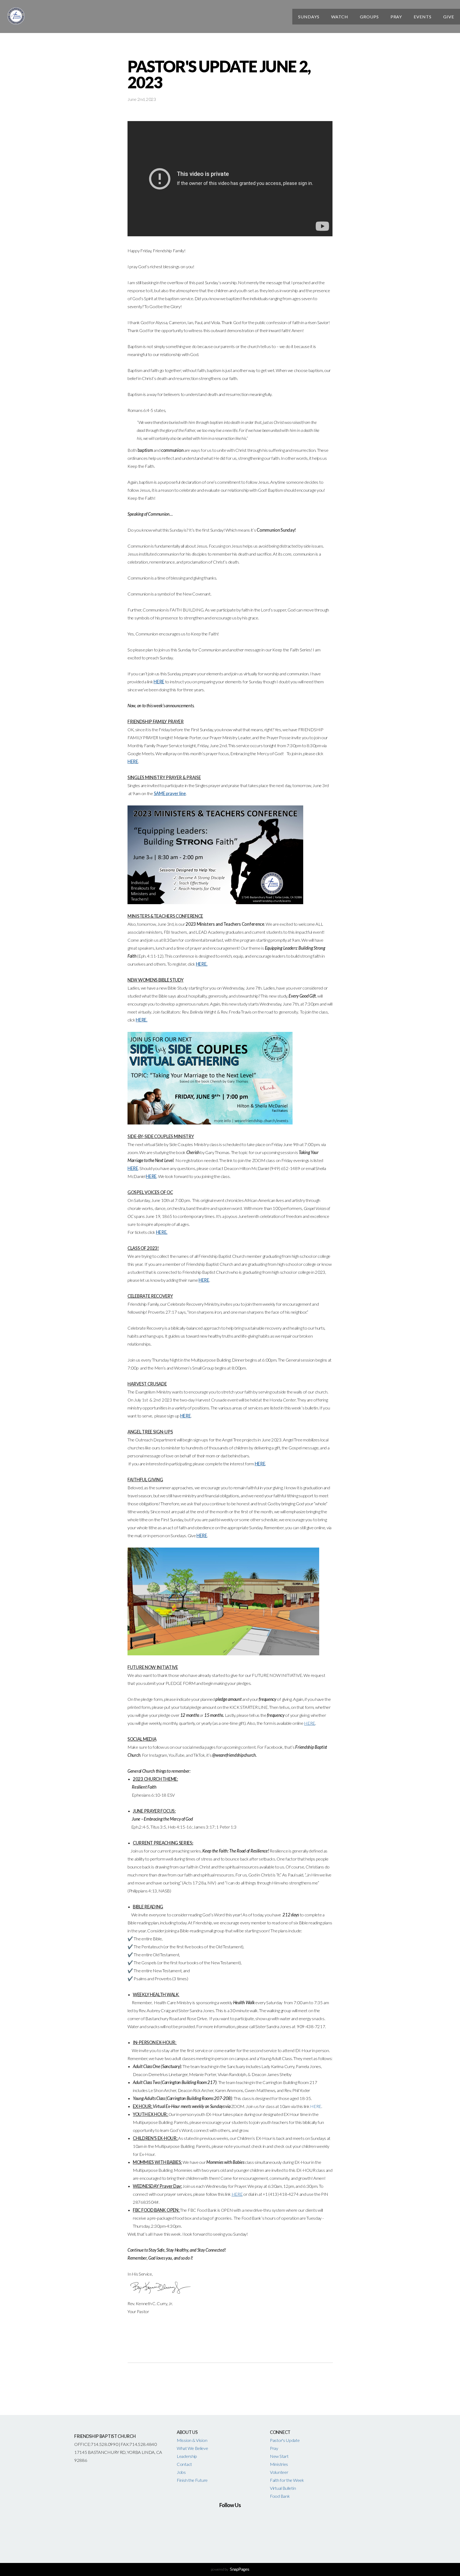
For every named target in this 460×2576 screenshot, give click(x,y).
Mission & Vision (192, 2440)
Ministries (279, 2464)
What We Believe (192, 2448)
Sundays (309, 17)
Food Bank (280, 2496)
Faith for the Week (287, 2480)
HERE (316, 2106)
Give (449, 17)
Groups (369, 17)
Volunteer (279, 2472)
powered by (230, 2569)
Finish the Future (192, 2480)
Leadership (187, 2456)
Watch (340, 17)
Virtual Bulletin (283, 2488)
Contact (184, 2464)
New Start (279, 2456)
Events (423, 17)
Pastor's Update (285, 2440)
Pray (396, 17)
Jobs (181, 2472)
